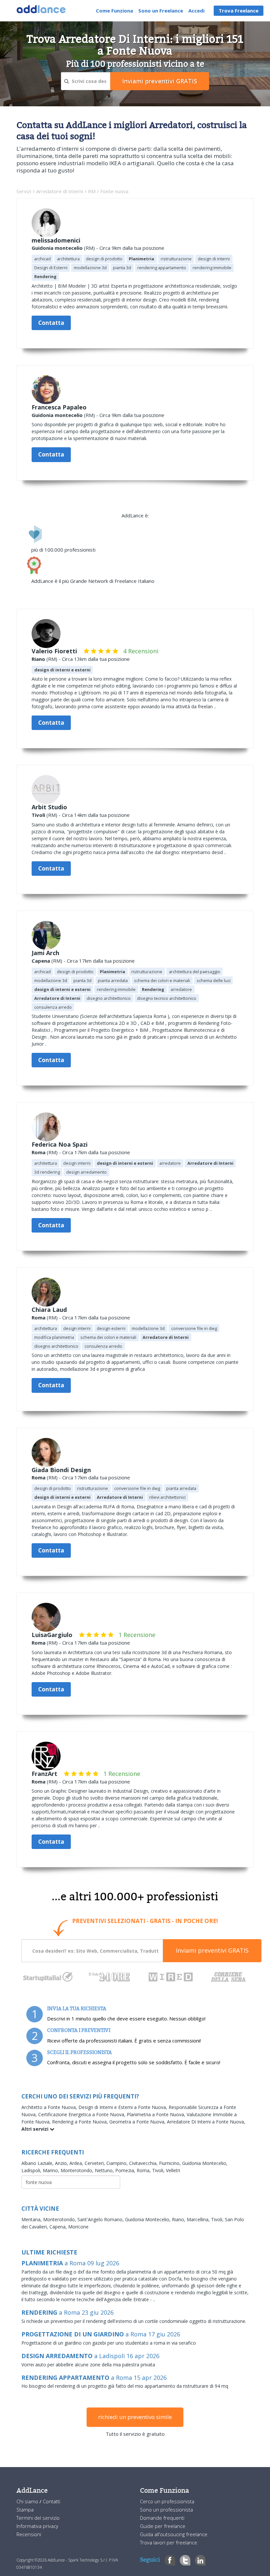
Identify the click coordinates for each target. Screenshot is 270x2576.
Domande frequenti (162, 2518)
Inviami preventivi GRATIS (212, 1950)
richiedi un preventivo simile (135, 2417)
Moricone (78, 2227)
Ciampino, (118, 2163)
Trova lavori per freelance (169, 2542)
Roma (39, 1152)
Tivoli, (159, 2170)
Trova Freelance (239, 11)
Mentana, (32, 2219)
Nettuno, (105, 2170)
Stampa (25, 2510)
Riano (38, 659)
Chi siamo (28, 2501)
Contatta (51, 323)
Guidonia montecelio (57, 248)
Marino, (52, 2170)
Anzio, (62, 2163)
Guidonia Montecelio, (205, 2163)
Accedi (196, 11)
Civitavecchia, (144, 2163)
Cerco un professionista (167, 2501)
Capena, (59, 2227)
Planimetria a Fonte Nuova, (157, 2114)
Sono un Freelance (161, 11)
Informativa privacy (37, 2526)
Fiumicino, (171, 2163)
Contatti (52, 2501)
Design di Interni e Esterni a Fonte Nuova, (123, 2107)
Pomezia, (126, 2170)
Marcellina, (199, 2219)
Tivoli (38, 815)
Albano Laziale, (38, 2163)
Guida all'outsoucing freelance (174, 2534)
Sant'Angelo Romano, (101, 2219)
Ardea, (77, 2163)
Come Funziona (114, 11)
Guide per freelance (163, 2526)
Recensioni (29, 2534)
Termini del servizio (38, 2518)
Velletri (173, 2170)
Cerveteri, (95, 2163)
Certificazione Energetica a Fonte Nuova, (82, 2114)
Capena (41, 961)
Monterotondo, (78, 2170)
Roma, (144, 2170)
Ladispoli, (32, 2170)
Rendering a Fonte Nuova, (81, 2122)
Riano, (179, 2219)
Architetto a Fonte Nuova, (50, 2107)
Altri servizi (36, 2129)
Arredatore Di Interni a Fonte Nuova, (206, 2122)
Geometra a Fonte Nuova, (138, 2122)
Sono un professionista (166, 2510)
